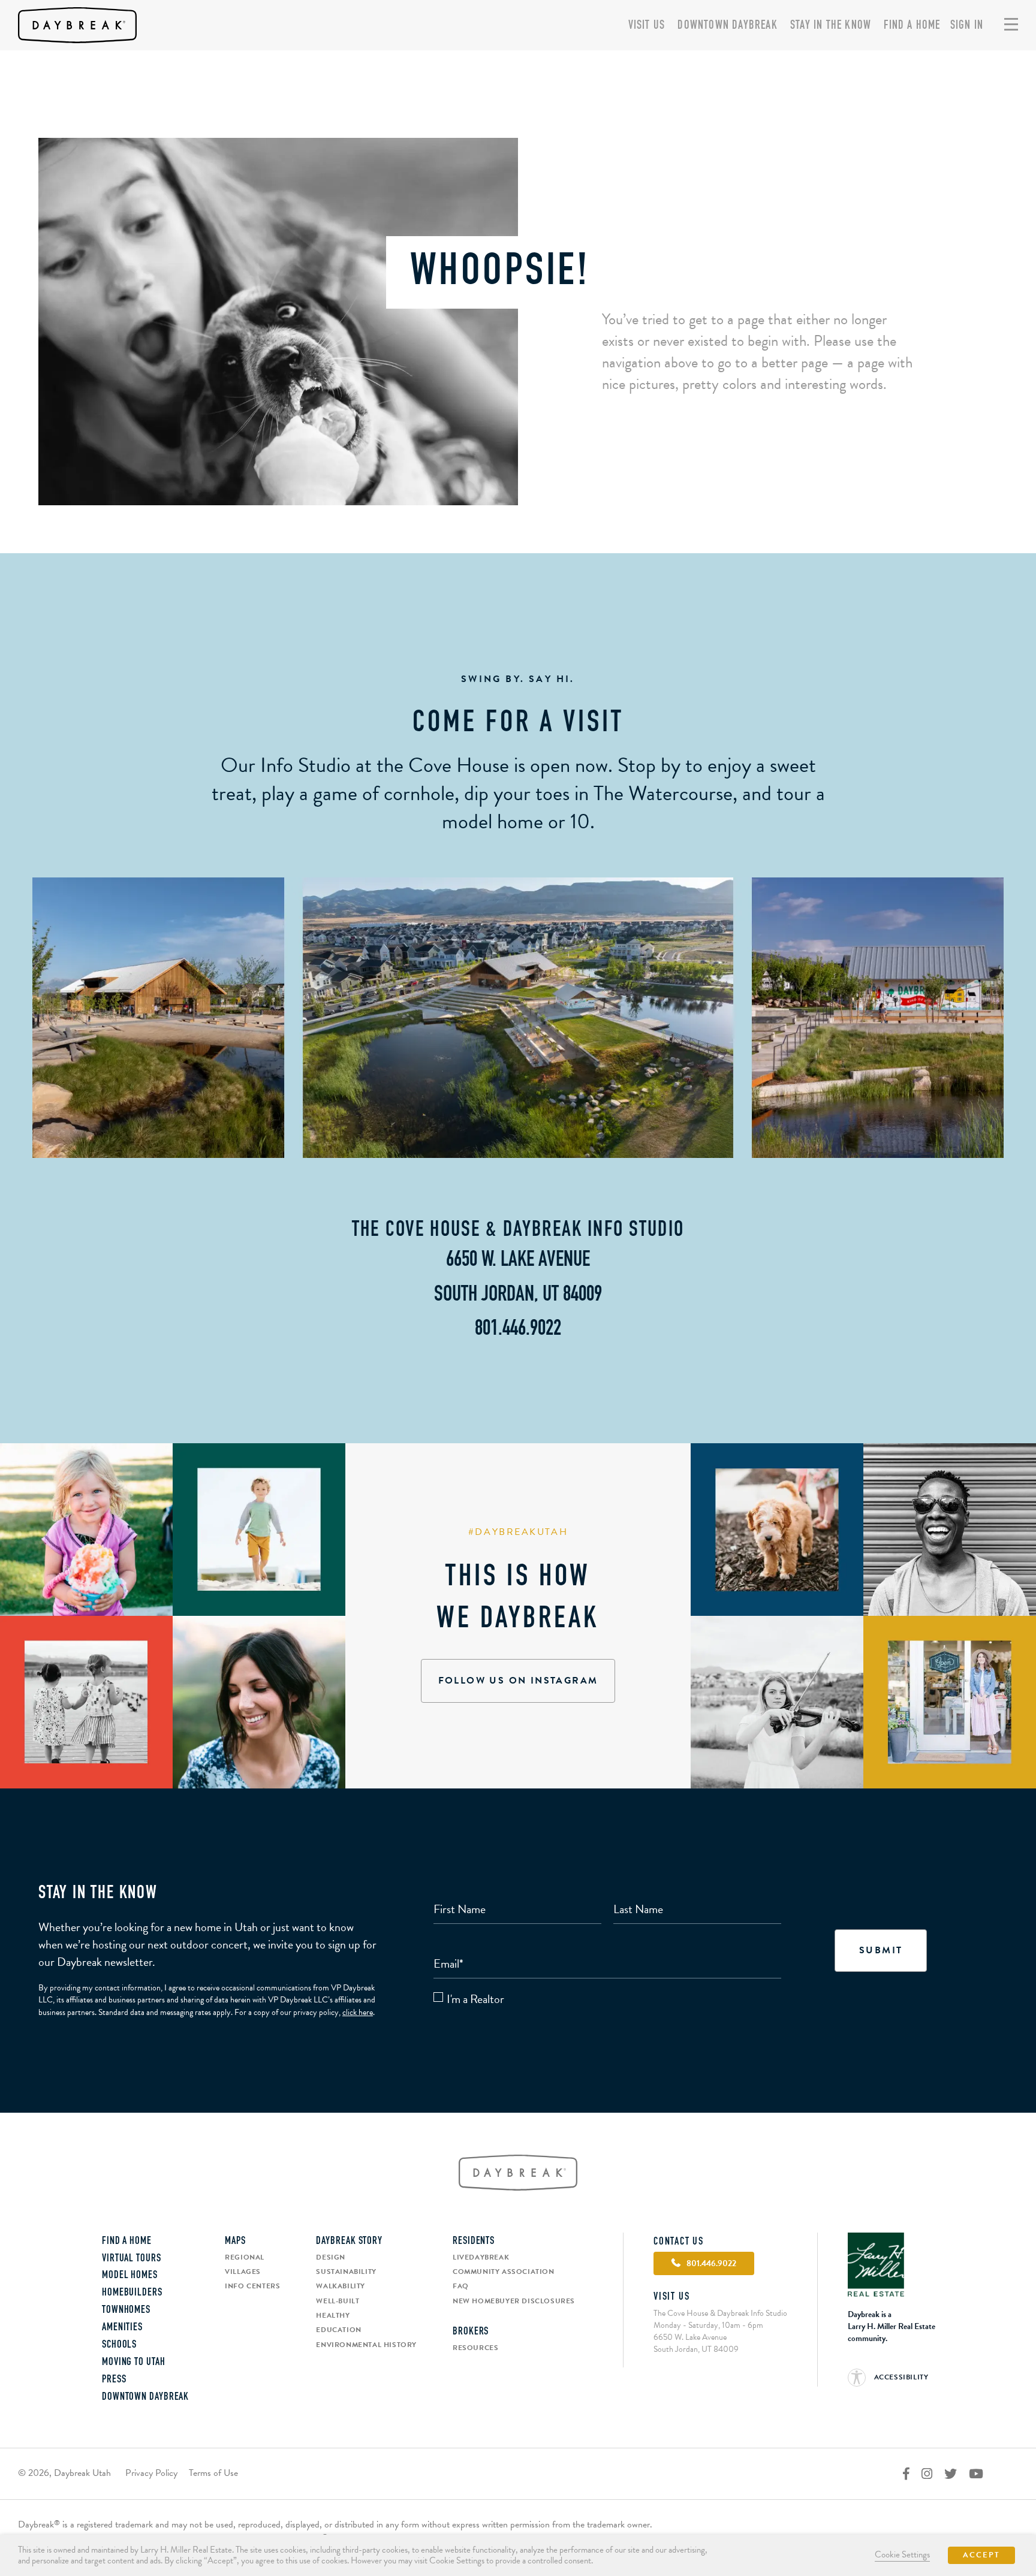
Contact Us (679, 2242)
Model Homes (130, 2276)
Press (114, 2380)
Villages (243, 2272)
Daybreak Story (349, 2242)
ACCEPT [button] (981, 2555)
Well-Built (338, 2301)
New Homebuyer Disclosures (514, 2301)
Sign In (967, 26)
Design (331, 2257)
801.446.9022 (518, 1329)
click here (358, 2012)
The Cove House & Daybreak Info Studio (518, 1230)
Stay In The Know (831, 26)
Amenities (122, 2328)
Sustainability (346, 2272)
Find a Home (912, 26)
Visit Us (647, 26)
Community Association (504, 2272)
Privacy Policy (151, 2473)
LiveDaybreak (481, 2257)
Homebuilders (132, 2293)
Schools (119, 2345)
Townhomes (126, 2310)
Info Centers (252, 2286)
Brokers (471, 2332)
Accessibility (900, 2377)
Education (338, 2330)
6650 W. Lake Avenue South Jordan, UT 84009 (696, 2343)
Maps (235, 2242)
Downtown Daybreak (727, 26)
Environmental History (366, 2345)
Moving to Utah (134, 2363)
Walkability (341, 2286)
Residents (474, 2242)
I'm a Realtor (475, 1999)
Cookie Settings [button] (902, 2554)
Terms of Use (213, 2473)
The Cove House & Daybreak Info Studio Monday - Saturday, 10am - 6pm (720, 2319)
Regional (245, 2257)
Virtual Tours (132, 2259)
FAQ (461, 2286)
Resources (475, 2348)
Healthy (333, 2315)
